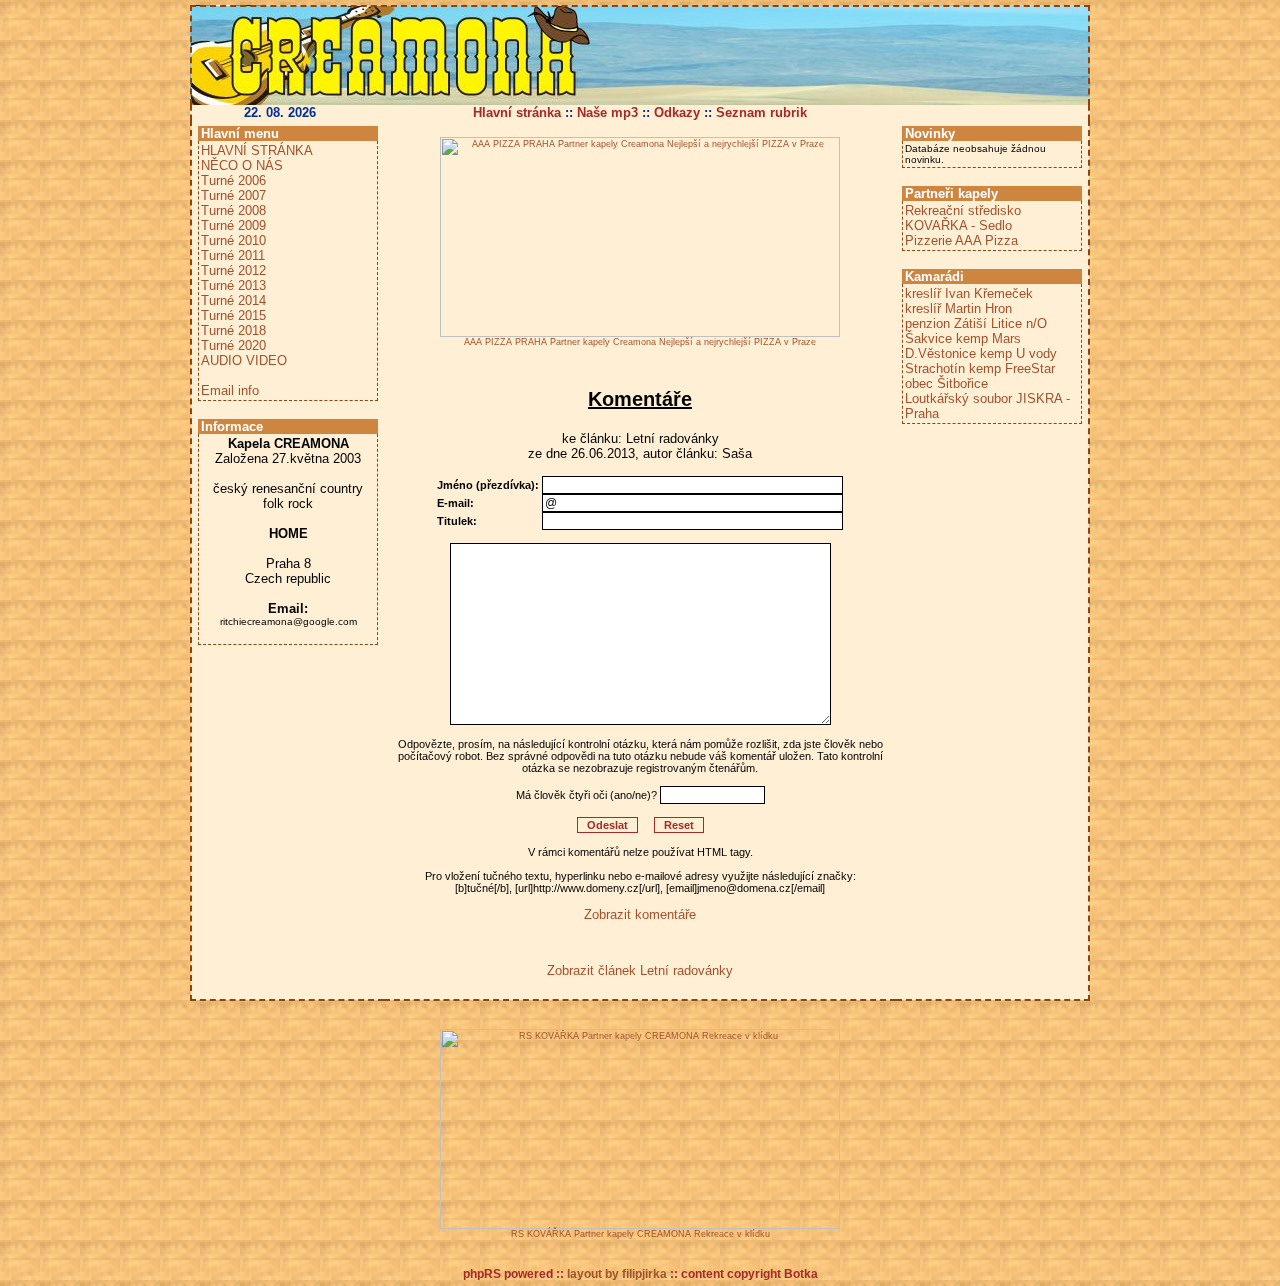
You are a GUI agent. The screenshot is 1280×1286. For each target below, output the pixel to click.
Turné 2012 (233, 270)
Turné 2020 (233, 345)
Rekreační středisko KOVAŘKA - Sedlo (963, 218)
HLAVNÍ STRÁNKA (257, 150)
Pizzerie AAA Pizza (961, 240)
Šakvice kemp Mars (963, 338)
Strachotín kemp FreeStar (980, 368)
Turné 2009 (233, 225)
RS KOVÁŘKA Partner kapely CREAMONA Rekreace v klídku (640, 1234)
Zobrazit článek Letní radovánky (640, 970)
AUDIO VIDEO (244, 360)
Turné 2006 (233, 180)
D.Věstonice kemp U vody (981, 353)
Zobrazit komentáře (640, 914)
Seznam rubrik (761, 112)
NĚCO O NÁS (242, 165)
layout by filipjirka (617, 1274)
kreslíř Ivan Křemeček (969, 293)
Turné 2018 (233, 330)
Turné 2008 (233, 210)
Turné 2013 (233, 285)
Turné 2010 (233, 240)
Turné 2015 (233, 315)
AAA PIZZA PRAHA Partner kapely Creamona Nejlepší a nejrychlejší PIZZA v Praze (640, 342)
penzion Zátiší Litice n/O (976, 323)
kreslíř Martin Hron (958, 308)
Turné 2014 (233, 300)
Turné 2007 (233, 195)
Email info (230, 390)
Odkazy (677, 112)
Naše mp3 (607, 112)
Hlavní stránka (517, 112)
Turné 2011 (233, 255)
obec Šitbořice (946, 383)
